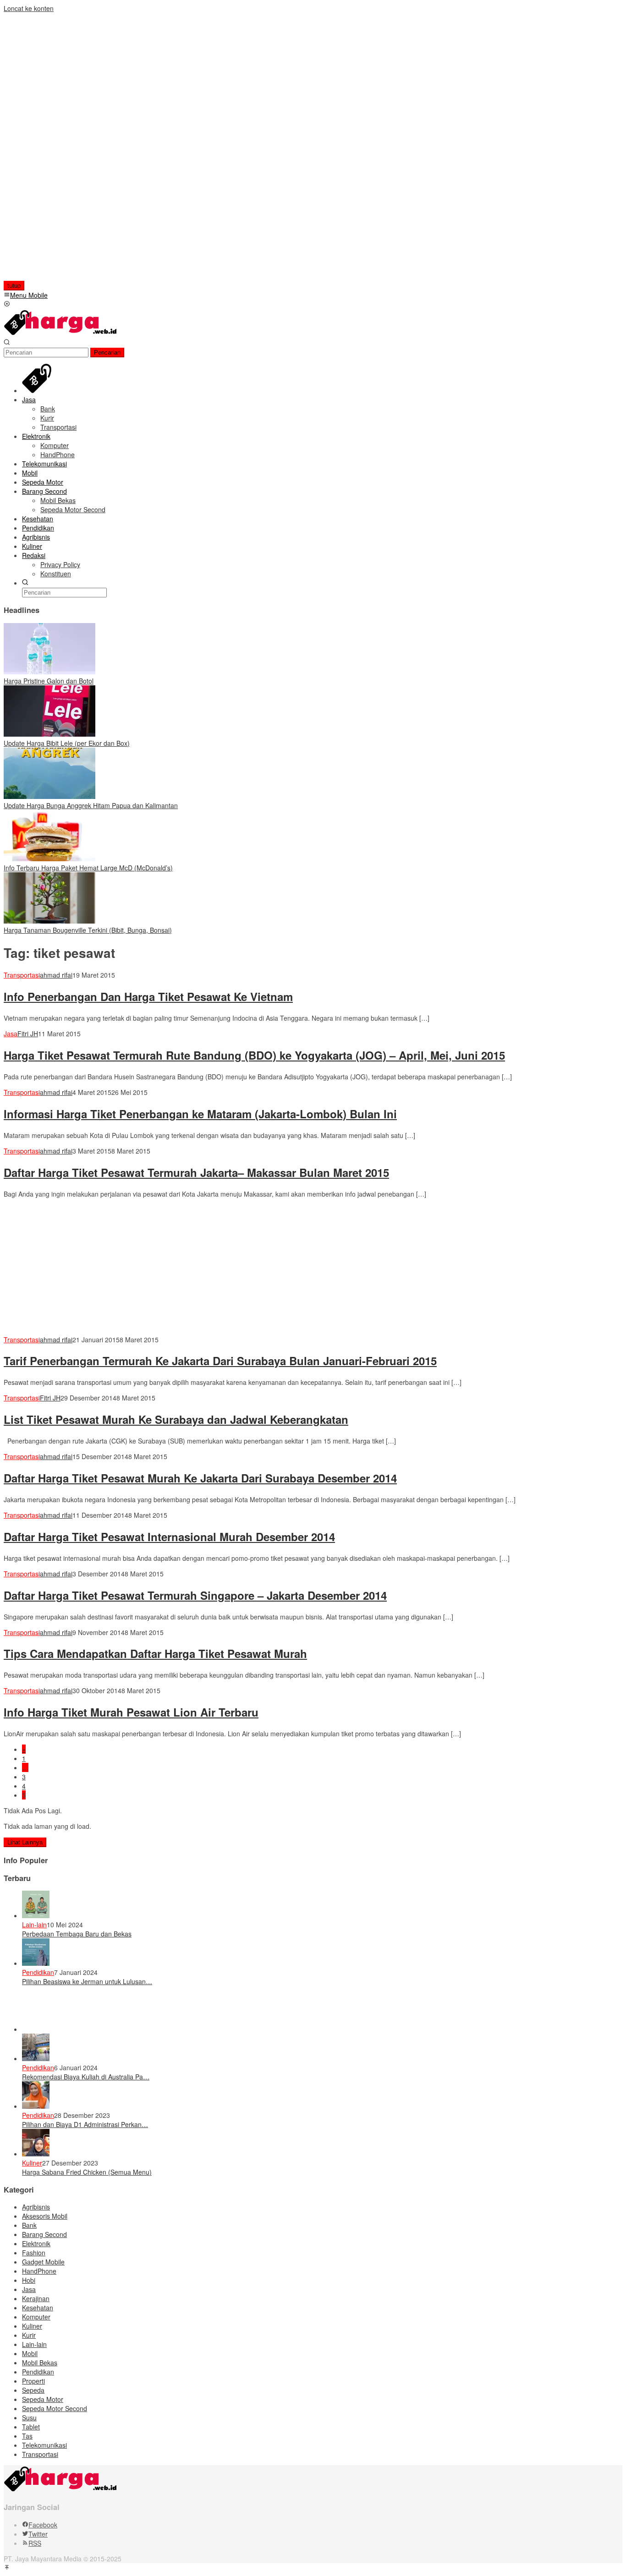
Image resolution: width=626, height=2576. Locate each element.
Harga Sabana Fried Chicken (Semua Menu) (87, 2172)
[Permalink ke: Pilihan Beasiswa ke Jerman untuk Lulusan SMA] (36, 1963)
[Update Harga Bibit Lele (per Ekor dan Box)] (49, 734)
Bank (29, 2225)
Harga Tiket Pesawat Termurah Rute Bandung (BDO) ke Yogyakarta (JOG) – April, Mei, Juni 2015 (254, 1055)
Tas (27, 2436)
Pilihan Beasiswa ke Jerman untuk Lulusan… (87, 1981)
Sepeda (33, 2390)
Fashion (34, 2253)
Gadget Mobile (43, 2262)
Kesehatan (38, 2308)
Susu (29, 2417)
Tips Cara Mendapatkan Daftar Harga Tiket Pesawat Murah (155, 1653)
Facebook (43, 2525)
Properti (33, 2381)
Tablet (31, 2427)
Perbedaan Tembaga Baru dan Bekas (77, 1934)
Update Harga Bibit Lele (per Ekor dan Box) (67, 743)
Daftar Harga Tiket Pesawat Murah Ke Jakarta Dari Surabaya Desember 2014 (200, 1478)
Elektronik (36, 2243)
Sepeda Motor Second (55, 2408)
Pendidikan (38, 1972)
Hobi (29, 2280)
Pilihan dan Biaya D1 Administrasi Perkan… (85, 2124)
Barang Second (44, 2234)
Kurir (29, 2335)
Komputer (36, 2317)
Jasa (11, 1034)
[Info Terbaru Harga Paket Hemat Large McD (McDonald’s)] (49, 859)
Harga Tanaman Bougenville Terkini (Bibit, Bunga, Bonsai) (88, 930)
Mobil (30, 2353)
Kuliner (32, 2163)
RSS (35, 2543)
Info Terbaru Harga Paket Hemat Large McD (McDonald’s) (88, 868)
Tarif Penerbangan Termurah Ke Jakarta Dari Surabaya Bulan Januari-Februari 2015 (220, 1361)
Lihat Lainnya (25, 1842)
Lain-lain (34, 1925)
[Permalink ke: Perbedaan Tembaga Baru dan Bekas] (36, 1915)
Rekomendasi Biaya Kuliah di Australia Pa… (86, 2077)
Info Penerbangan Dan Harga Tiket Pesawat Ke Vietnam (148, 996)
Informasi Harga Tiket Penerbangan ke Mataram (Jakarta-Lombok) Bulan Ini (200, 1114)
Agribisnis (36, 2207)
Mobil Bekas (40, 2363)
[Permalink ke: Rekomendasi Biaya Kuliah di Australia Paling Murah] (36, 2058)
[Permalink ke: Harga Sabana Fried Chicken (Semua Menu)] (36, 2154)
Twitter (38, 2534)
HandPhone (39, 2271)
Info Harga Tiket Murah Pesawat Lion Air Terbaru (131, 1712)
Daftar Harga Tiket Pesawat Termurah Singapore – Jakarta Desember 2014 (195, 1595)
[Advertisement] (63, 150)
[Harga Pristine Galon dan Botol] (49, 672)
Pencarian (107, 353)
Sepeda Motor (43, 2399)
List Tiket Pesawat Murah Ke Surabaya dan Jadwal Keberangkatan (176, 1419)
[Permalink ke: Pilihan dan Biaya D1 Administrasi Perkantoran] (36, 2106)
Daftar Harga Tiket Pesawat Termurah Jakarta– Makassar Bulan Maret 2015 (196, 1172)
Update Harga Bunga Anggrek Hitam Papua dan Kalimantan (91, 805)
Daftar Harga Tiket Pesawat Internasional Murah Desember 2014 (169, 1537)
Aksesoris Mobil (45, 2216)
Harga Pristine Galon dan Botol (49, 681)
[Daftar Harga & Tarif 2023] (61, 334)
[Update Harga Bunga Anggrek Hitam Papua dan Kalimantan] (49, 796)
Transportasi (22, 975)
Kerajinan (36, 2298)
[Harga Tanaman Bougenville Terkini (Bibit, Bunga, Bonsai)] (49, 921)
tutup (14, 286)
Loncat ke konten (29, 8)
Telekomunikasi (44, 2445)
